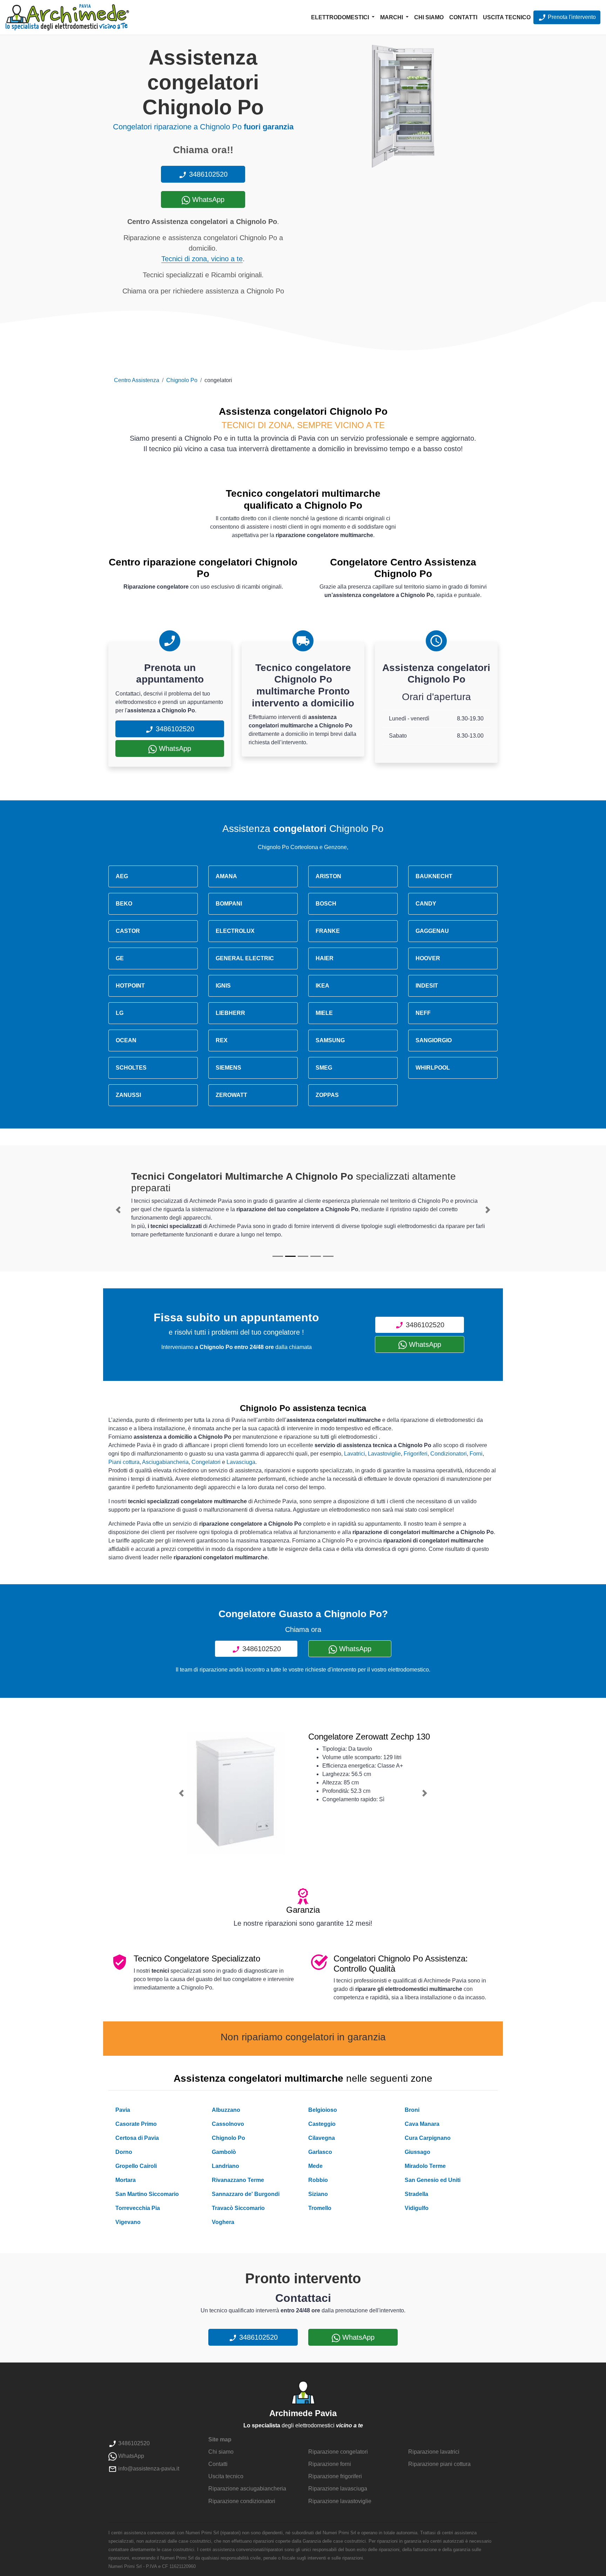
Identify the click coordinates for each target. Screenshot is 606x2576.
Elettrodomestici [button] (341, 17)
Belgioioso (323, 2110)
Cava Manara (422, 2124)
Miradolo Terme (425, 2166)
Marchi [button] (392, 17)
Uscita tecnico (507, 17)
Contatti (463, 17)
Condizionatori (449, 1454)
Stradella (416, 2194)
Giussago (418, 2152)
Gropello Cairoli (136, 2166)
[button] (118, 1210)
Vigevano (128, 2222)
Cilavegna (322, 2138)
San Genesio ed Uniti (433, 2180)
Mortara (126, 2180)
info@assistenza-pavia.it (148, 2469)
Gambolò (224, 2152)
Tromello (320, 2208)
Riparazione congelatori (338, 2452)
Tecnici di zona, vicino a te (202, 259)
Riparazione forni (330, 2464)
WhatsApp (207, 199)
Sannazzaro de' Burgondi (246, 2194)
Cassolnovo (228, 2124)
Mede (315, 2166)
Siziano (318, 2194)
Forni (476, 1454)
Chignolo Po (182, 380)
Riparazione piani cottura (439, 2464)
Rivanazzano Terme (238, 2180)
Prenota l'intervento (571, 17)
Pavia (123, 2110)
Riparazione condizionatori (242, 2501)
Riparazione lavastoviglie (340, 2501)
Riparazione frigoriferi (335, 2476)
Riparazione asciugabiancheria (247, 2489)
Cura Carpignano (428, 2138)
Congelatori (206, 1462)
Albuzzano (226, 2110)
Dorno (124, 2152)
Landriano (225, 2166)
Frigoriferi (416, 1454)
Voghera (223, 2222)
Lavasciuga (241, 1462)
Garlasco (320, 2152)
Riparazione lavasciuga (338, 2489)
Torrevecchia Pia (138, 2208)
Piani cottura (124, 1462)
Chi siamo (429, 17)
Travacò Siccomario (238, 2208)
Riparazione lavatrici (434, 2452)
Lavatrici (355, 1454)
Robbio (318, 2180)
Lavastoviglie (384, 1454)
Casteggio (322, 2124)
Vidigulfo (417, 2208)
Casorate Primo (136, 2124)
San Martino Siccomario (147, 2194)
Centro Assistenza (137, 380)
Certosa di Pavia (137, 2138)
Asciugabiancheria (165, 1462)
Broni (412, 2110)
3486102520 (207, 174)
